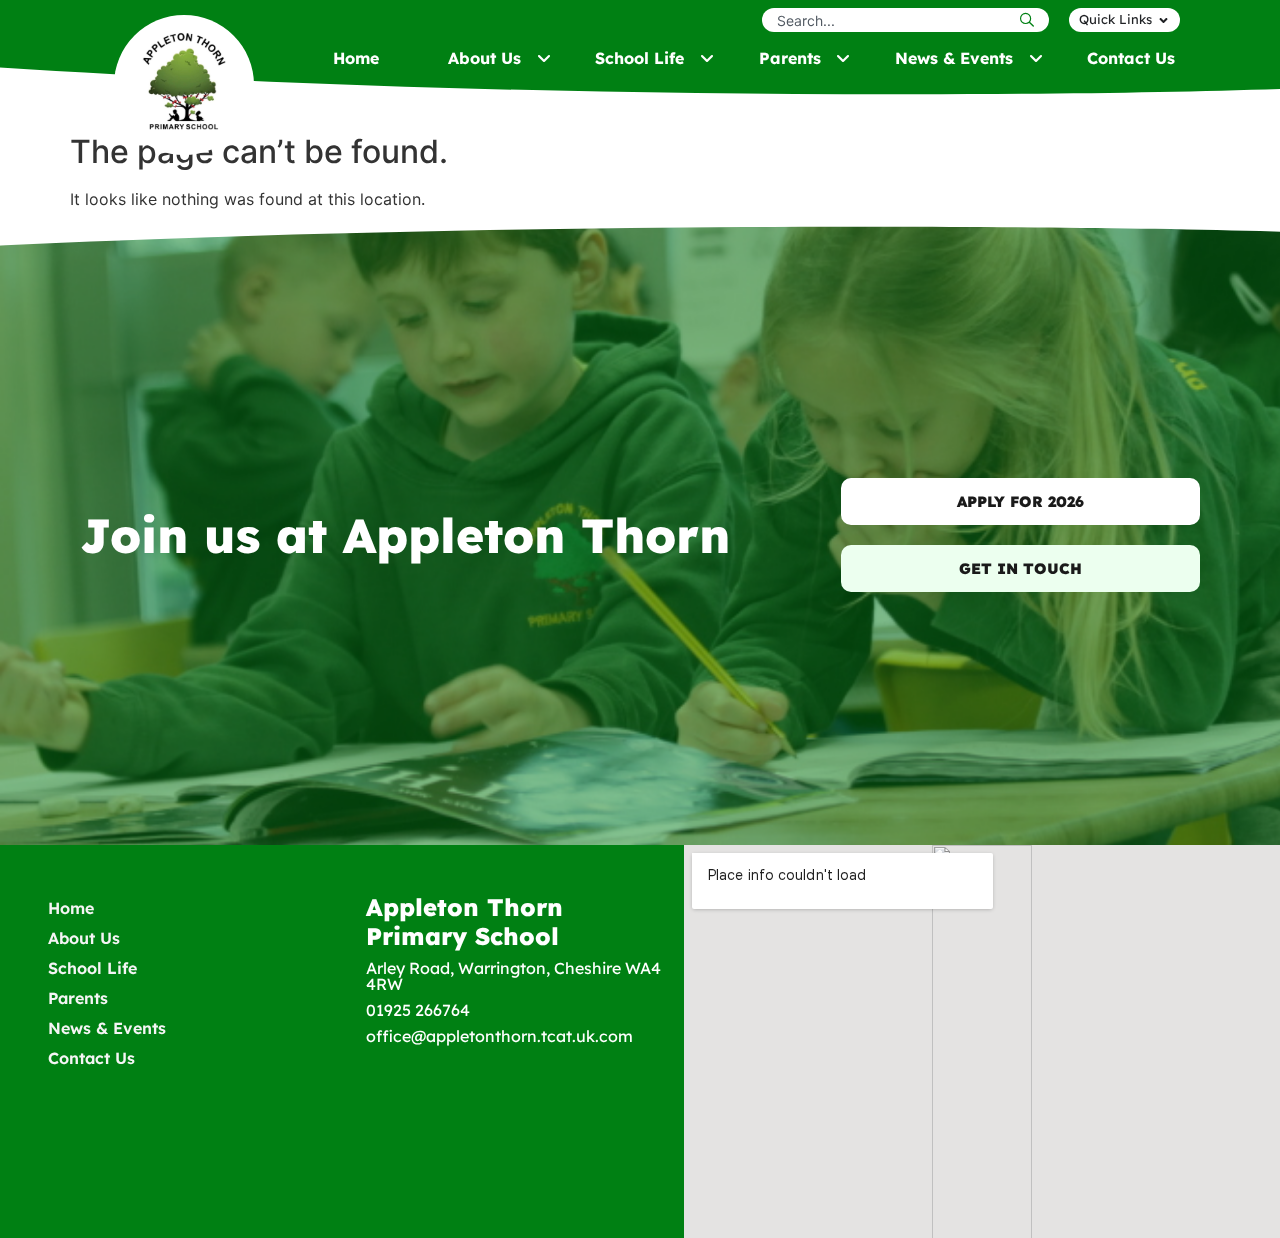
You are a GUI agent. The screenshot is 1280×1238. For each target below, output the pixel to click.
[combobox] (888, 20)
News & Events (107, 1028)
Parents (78, 998)
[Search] (1032, 20)
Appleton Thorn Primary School (464, 921)
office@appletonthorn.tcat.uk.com (499, 1036)
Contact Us (91, 1058)
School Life (92, 968)
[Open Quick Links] (1163, 20)
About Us (84, 938)
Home (71, 908)
